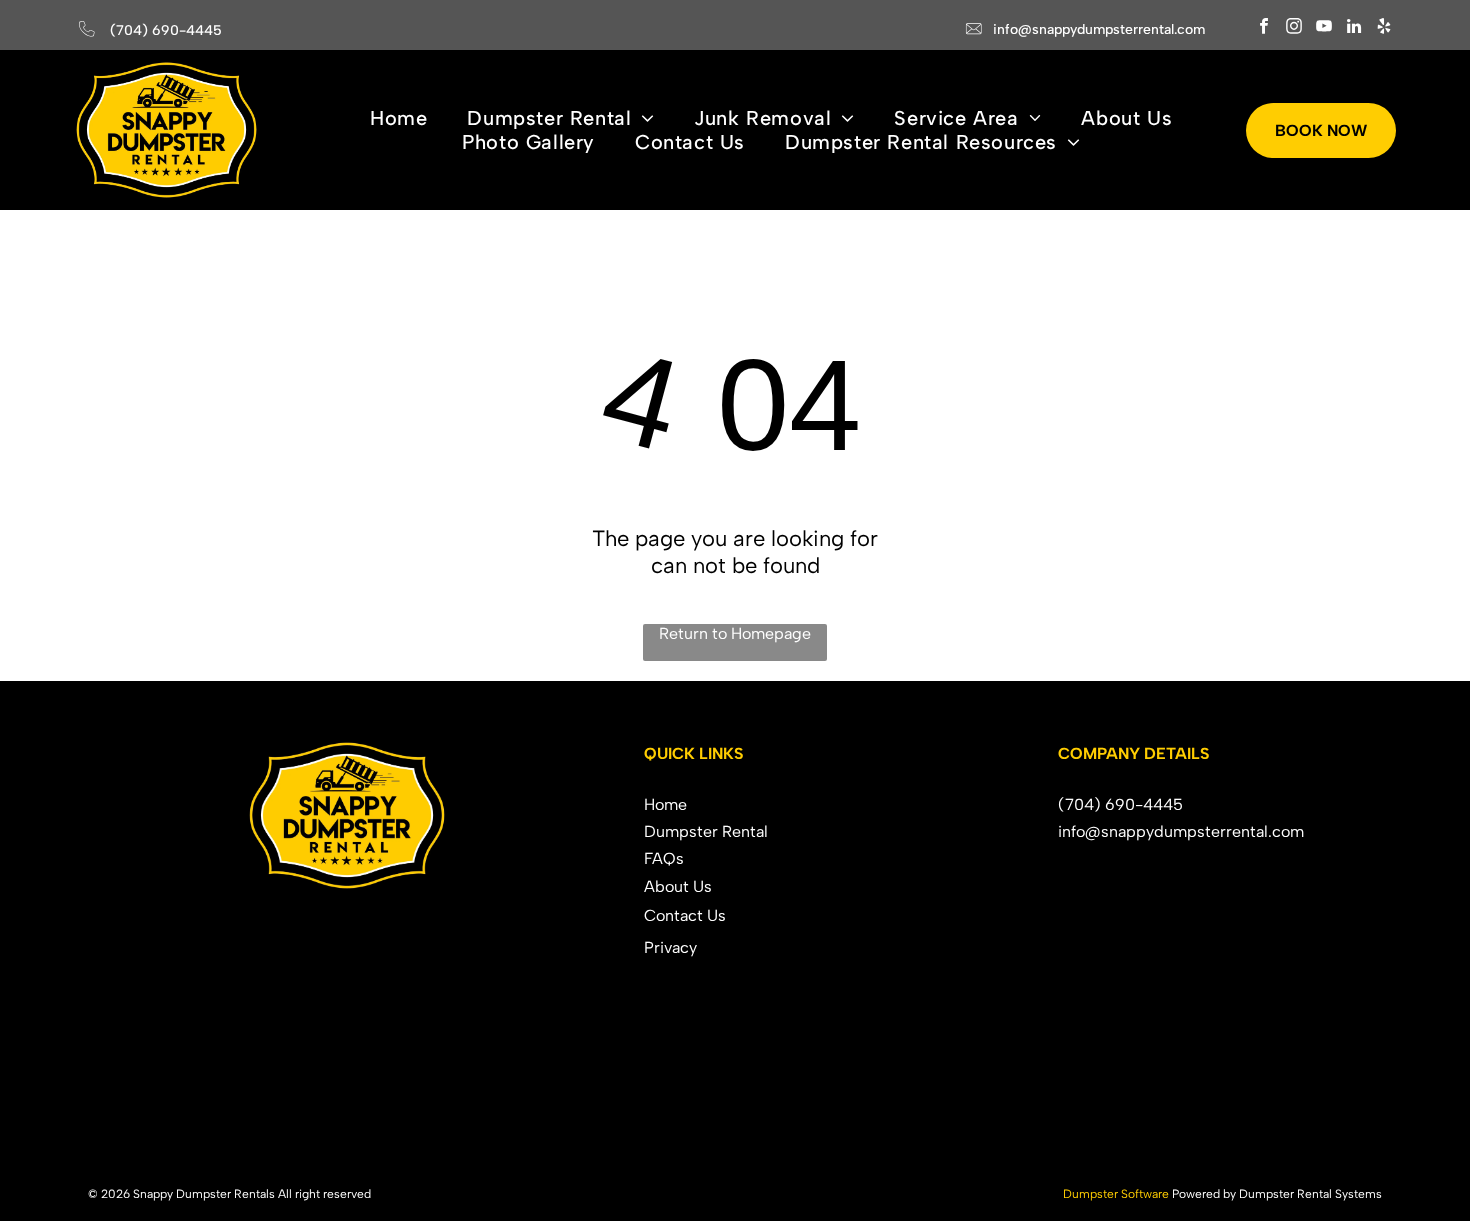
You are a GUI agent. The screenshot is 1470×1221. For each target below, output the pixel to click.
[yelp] (1384, 29)
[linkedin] (1354, 29)
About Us (678, 886)
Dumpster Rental (706, 831)
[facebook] (1264, 29)
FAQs (664, 858)
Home (665, 804)
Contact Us (685, 915)
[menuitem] (398, 118)
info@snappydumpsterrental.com (1099, 29)
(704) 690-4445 (166, 30)
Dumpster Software (1116, 1194)
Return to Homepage (735, 633)
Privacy (670, 947)
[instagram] (1294, 29)
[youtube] (1324, 29)
